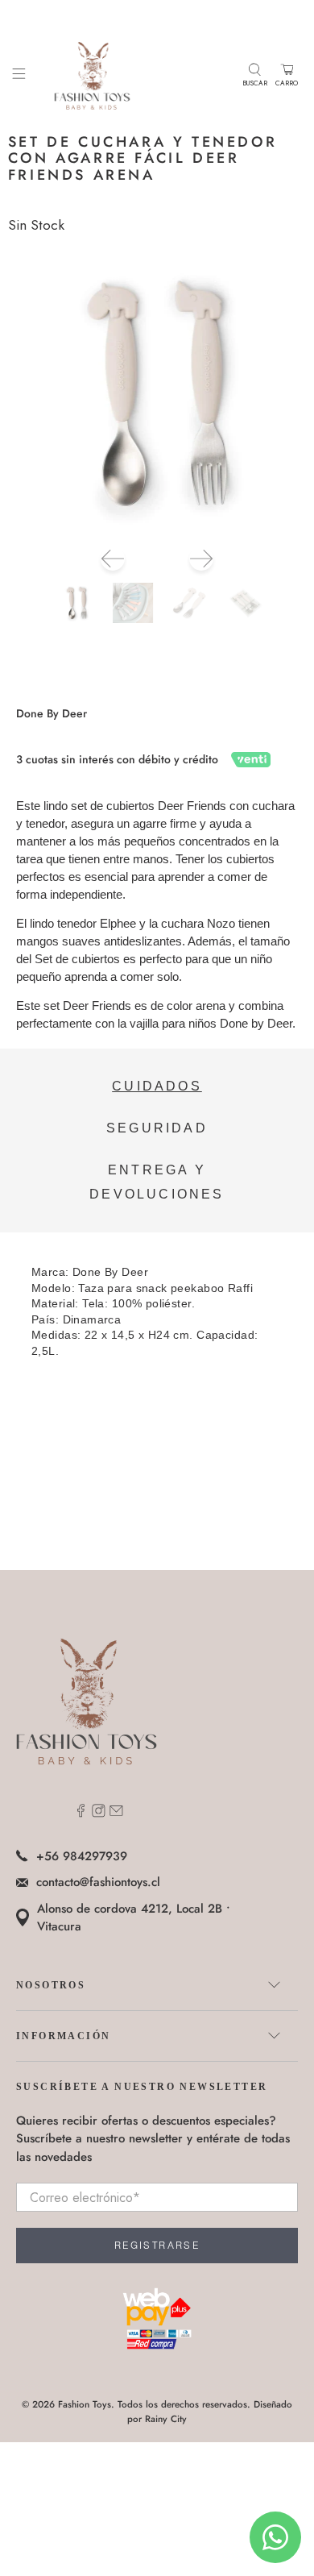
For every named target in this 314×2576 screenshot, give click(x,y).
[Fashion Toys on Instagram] (99, 1814)
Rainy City (166, 2419)
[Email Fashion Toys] (116, 1814)
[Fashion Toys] (134, 75)
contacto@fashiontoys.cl (98, 1882)
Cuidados (157, 1086)
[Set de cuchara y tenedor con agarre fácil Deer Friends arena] (157, 394)
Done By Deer (52, 713)
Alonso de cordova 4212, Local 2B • (134, 1918)
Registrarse (157, 2246)
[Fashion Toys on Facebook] (81, 1814)
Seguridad (157, 1128)
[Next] (201, 559)
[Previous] (113, 559)
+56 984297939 (82, 1856)
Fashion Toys (85, 2404)
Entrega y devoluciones (157, 1182)
